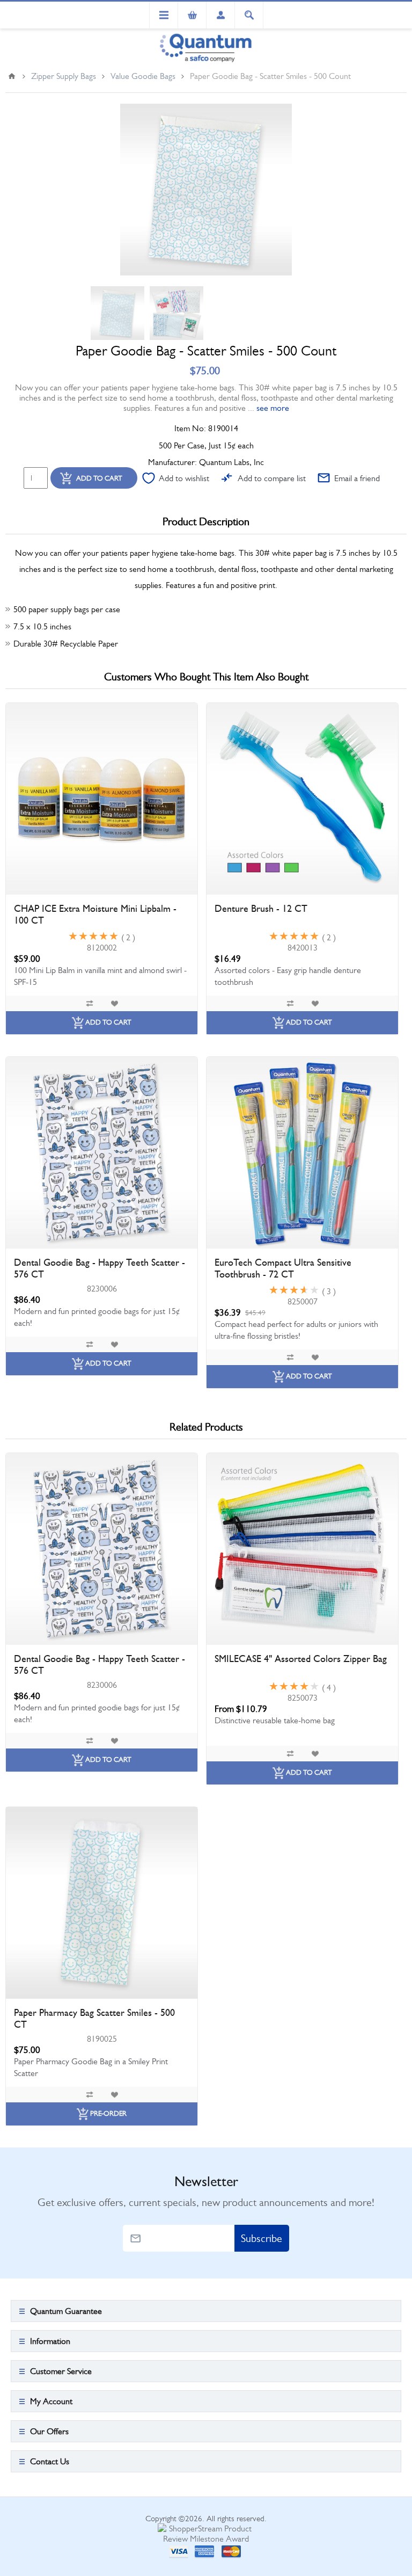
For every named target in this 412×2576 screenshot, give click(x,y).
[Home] (12, 76)
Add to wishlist (184, 478)
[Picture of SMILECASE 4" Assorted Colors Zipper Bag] (302, 1549)
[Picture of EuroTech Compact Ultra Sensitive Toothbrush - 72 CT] (302, 1153)
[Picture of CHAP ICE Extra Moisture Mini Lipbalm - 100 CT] (102, 799)
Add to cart (99, 478)
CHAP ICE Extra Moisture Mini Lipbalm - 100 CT (95, 915)
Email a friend (357, 478)
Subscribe (262, 2238)
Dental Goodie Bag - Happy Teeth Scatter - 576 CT (100, 1268)
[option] (117, 313)
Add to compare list (272, 478)
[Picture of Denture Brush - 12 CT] (302, 799)
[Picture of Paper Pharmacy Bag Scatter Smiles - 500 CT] (102, 1903)
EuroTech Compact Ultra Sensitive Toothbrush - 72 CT (283, 1268)
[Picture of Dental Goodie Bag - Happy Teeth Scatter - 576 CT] (102, 1153)
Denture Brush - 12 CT (261, 909)
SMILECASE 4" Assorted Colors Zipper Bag (301, 1659)
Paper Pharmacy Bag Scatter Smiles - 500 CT (94, 2019)
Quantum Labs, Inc (231, 462)
